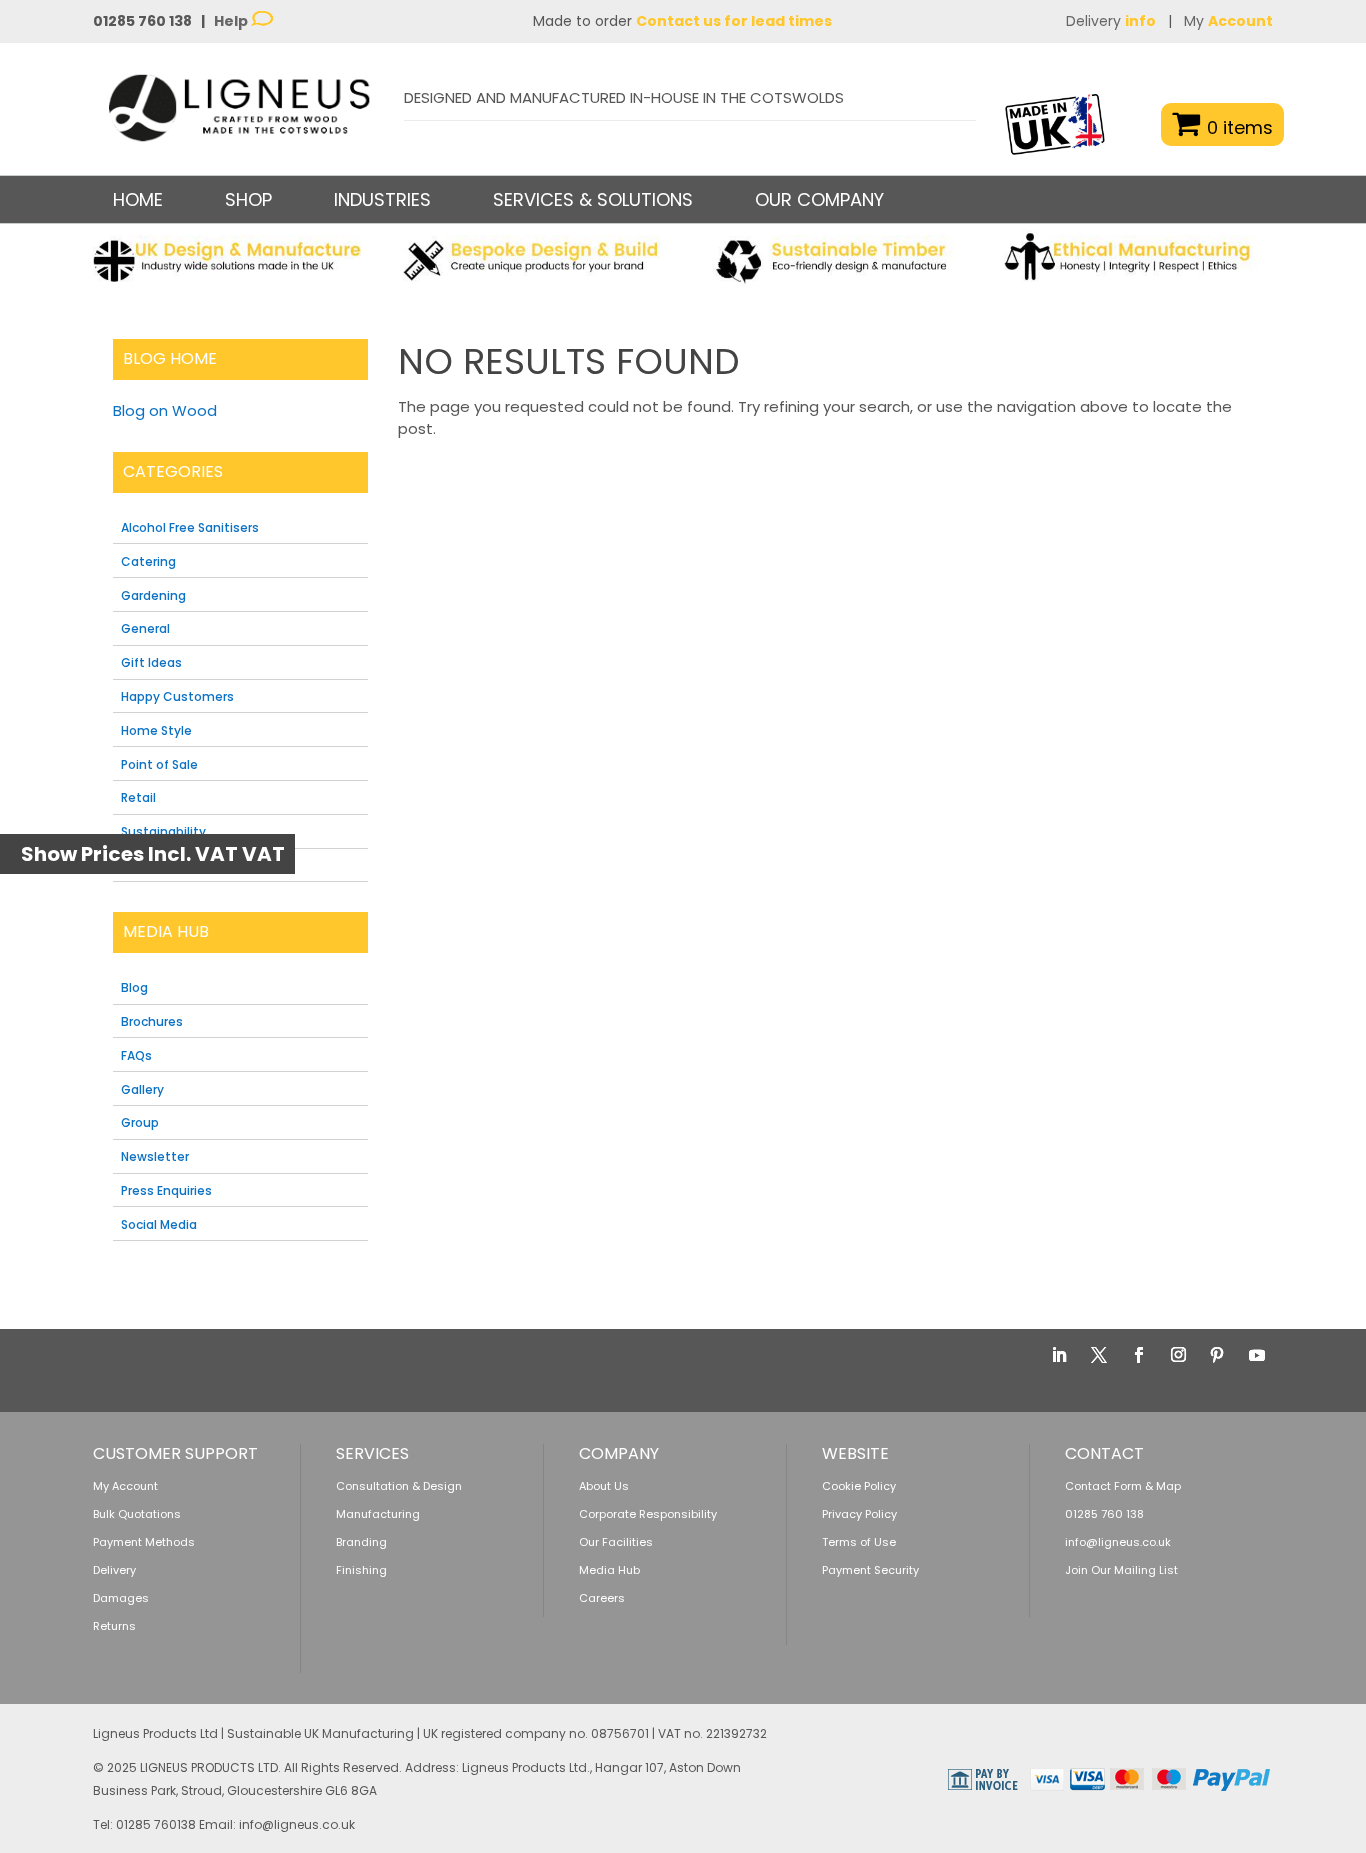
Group (140, 1122)
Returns (114, 1626)
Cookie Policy (859, 1486)
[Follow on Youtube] (1257, 1355)
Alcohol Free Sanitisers (190, 527)
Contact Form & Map (1123, 1486)
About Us (604, 1486)
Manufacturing (378, 1514)
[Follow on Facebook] (1139, 1355)
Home (138, 199)
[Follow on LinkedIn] (1059, 1355)
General (145, 628)
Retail (138, 797)
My (1228, 21)
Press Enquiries (166, 1190)
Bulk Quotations (137, 1514)
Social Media (159, 1224)
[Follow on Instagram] (1178, 1355)
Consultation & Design (399, 1486)
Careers (602, 1598)
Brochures (152, 1021)
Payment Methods (144, 1542)
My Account (125, 1486)
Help (232, 21)
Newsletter (155, 1156)
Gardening (153, 595)
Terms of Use (859, 1542)
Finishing (361, 1570)
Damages (121, 1598)
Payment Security (870, 1570)
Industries (382, 199)
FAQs (136, 1055)
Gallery (142, 1089)
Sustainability (163, 831)
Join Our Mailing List (1121, 1570)
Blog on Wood (165, 410)
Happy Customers (177, 696)
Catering (148, 561)
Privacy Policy (859, 1514)
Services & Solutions (593, 199)
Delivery (1111, 21)
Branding (361, 1542)
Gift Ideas (151, 662)
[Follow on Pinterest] (1217, 1355)
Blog (134, 987)
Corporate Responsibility (648, 1514)
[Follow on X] (1099, 1355)
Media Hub (609, 1570)
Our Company (819, 199)
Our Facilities (616, 1542)
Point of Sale (159, 764)
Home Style (156, 730)
